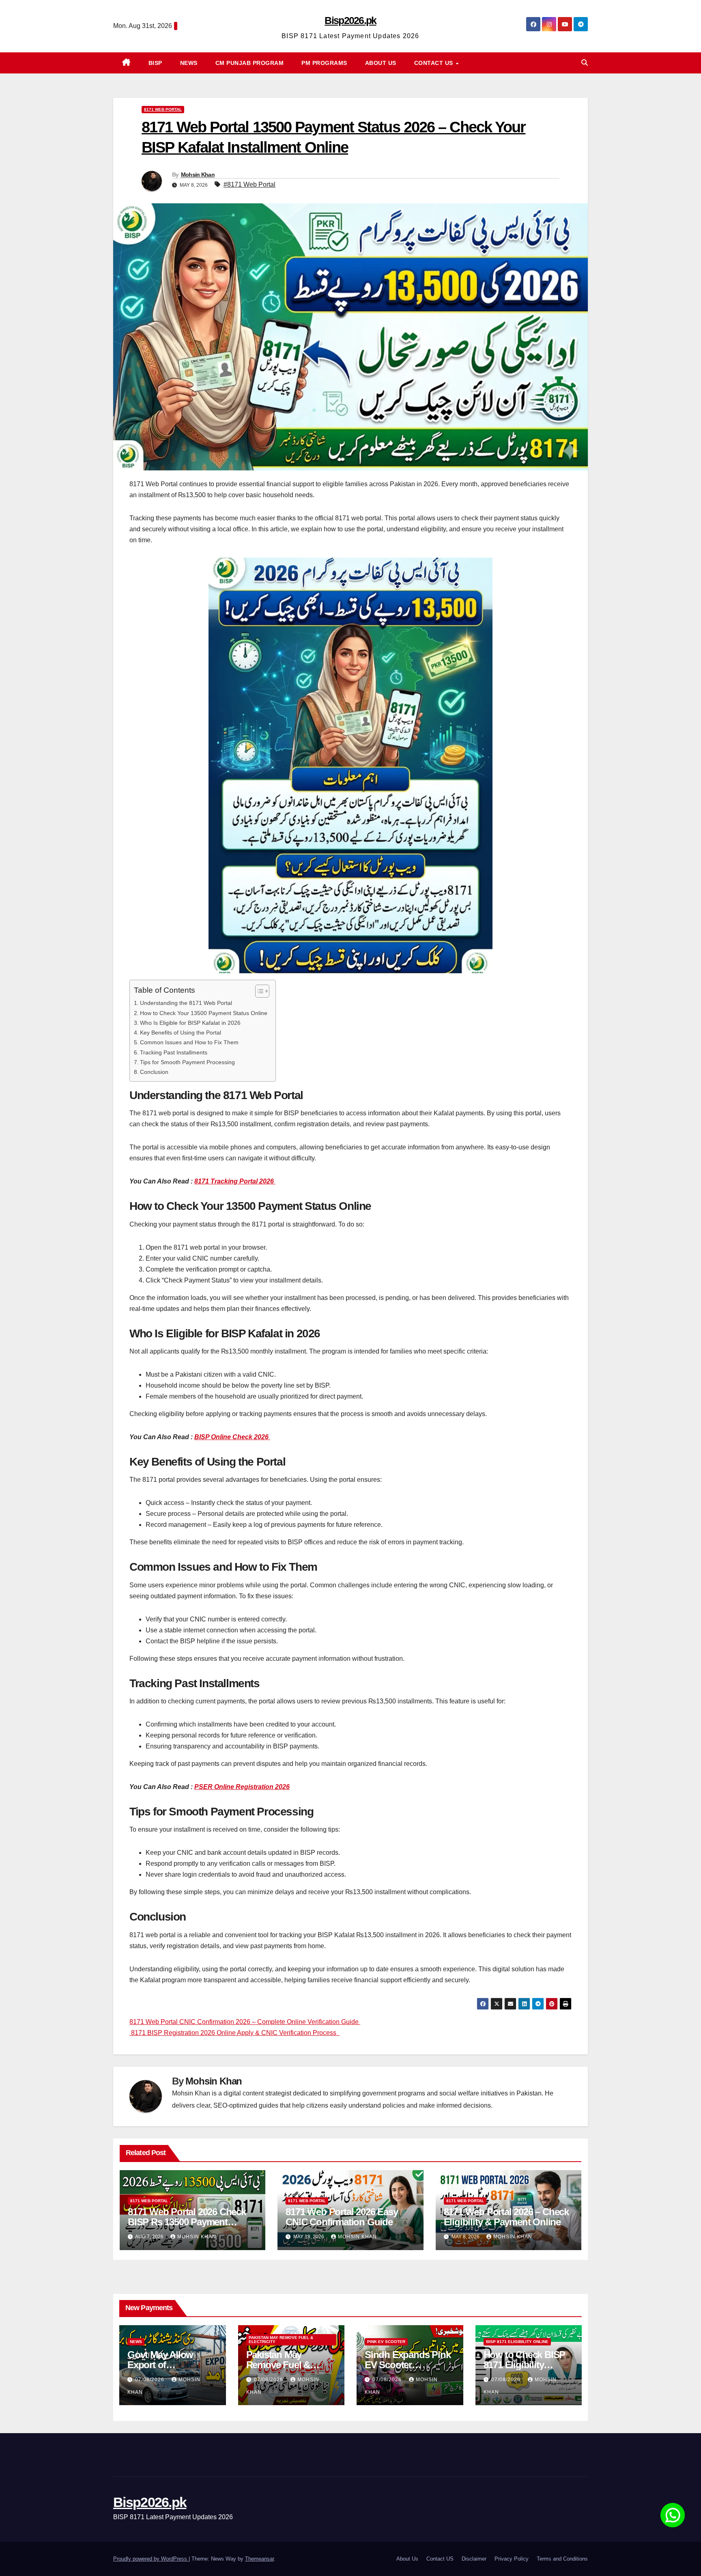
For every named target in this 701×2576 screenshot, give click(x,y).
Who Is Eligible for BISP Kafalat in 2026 (190, 1023)
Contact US (435, 63)
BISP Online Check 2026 (232, 1437)
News (189, 63)
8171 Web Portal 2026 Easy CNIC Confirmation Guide (342, 2217)
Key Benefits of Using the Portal (181, 1033)
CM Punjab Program (250, 63)
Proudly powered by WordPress (151, 2559)
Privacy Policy (512, 2559)
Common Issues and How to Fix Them (189, 1042)
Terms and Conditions (562, 2559)
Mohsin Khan (198, 175)
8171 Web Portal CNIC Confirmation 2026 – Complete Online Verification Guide (245, 2022)
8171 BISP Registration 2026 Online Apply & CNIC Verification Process (234, 2033)
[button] (585, 63)
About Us (381, 63)
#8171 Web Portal (249, 184)
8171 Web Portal (163, 109)
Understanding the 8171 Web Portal (186, 1003)
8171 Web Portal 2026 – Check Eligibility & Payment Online (506, 2217)
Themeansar (259, 2559)
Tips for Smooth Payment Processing (187, 1062)
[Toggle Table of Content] (258, 991)
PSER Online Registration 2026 (242, 1787)
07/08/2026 (151, 2380)
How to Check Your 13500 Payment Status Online (204, 1013)
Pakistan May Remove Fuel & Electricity (281, 2340)
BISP (155, 63)
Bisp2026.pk (350, 20)
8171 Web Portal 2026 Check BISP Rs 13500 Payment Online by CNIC (187, 2222)
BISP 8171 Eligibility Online (517, 2342)
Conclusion (154, 1072)
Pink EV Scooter (386, 2342)
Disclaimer (474, 2559)
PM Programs (324, 63)
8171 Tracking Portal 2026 (235, 1181)
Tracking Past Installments (174, 1052)
